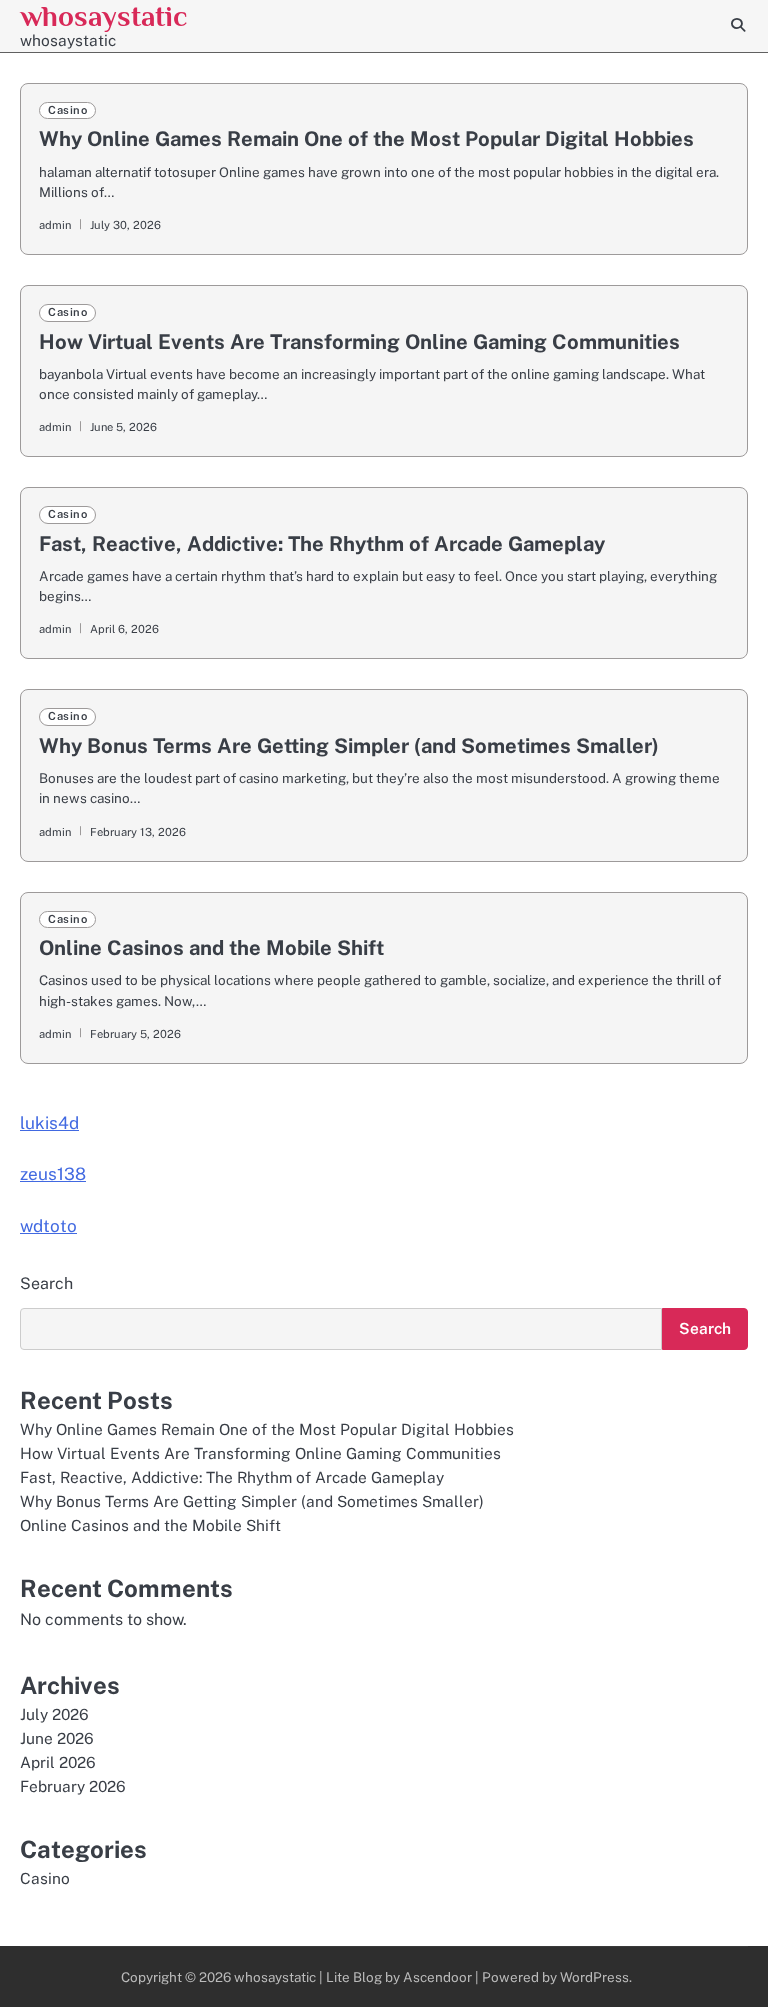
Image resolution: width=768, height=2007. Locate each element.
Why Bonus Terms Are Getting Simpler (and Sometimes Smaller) (349, 746)
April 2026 (58, 1762)
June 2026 (57, 1738)
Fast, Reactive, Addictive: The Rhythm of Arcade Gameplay (322, 544)
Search (46, 1283)
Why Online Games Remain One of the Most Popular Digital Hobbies (366, 139)
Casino (67, 110)
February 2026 (73, 1786)
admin (55, 225)
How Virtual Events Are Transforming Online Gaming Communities (359, 342)
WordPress (594, 1977)
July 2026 (54, 1714)
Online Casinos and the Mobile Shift (211, 948)
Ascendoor (437, 1977)
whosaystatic (103, 16)
